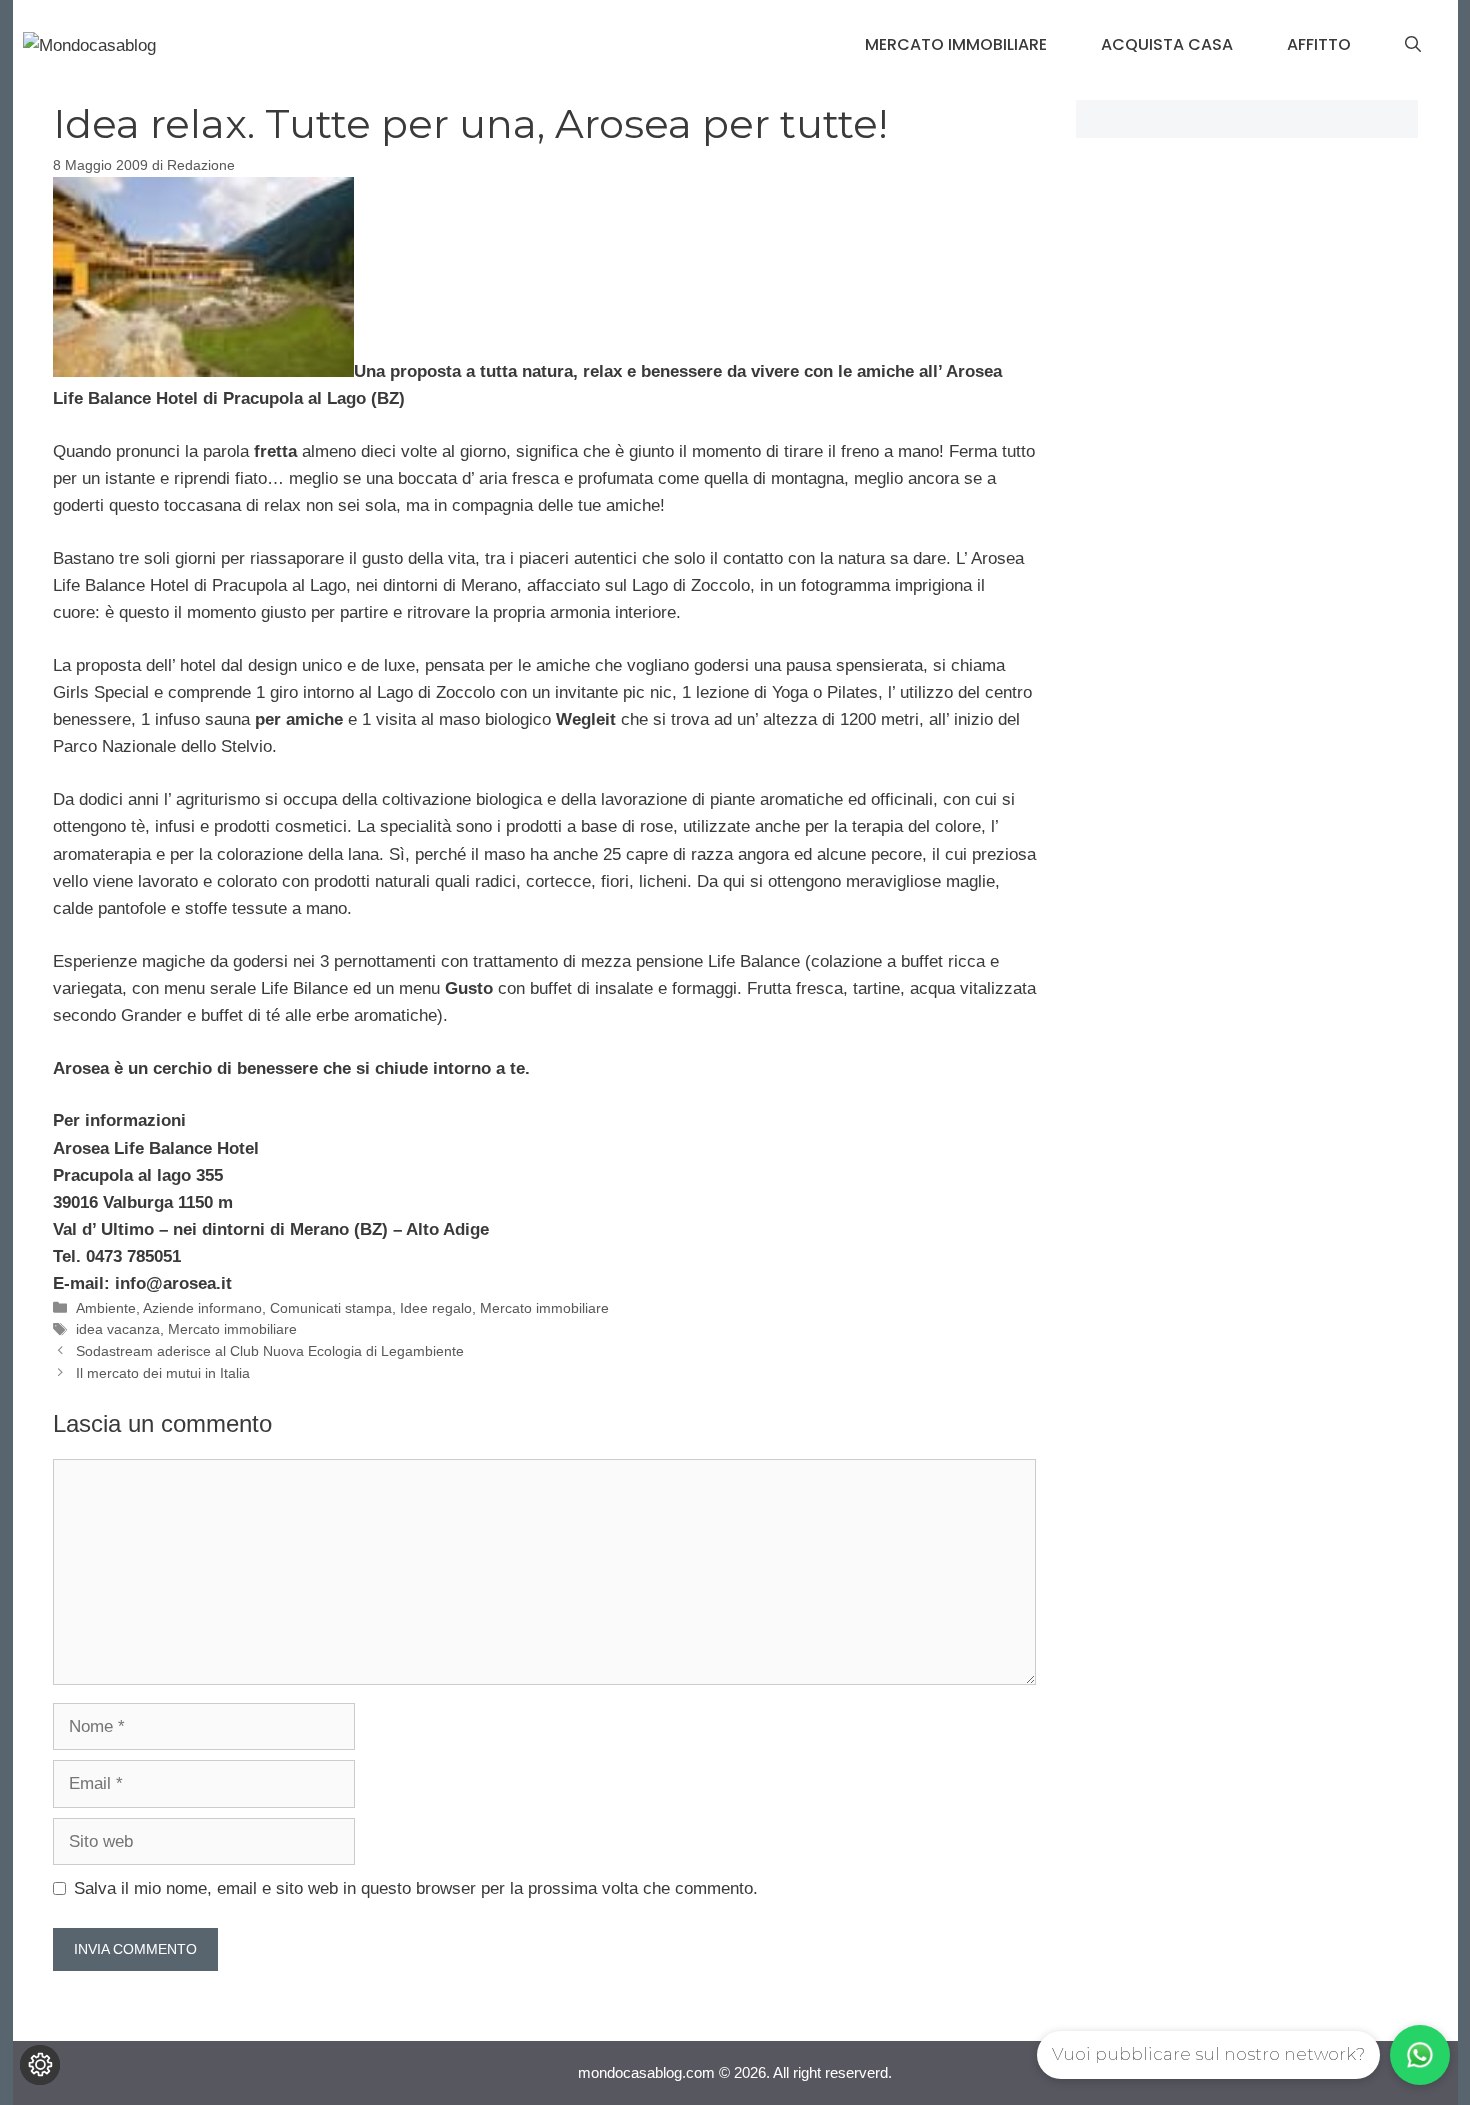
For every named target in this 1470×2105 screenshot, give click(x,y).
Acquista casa (1167, 44)
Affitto (1319, 44)
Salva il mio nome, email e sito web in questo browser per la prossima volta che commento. (416, 1888)
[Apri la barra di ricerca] (1413, 45)
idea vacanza (118, 1329)
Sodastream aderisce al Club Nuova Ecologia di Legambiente (270, 1351)
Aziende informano (202, 1308)
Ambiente (106, 1308)
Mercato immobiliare (956, 44)
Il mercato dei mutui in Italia (163, 1373)
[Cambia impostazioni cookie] (40, 2065)
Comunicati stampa (331, 1308)
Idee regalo (436, 1308)
